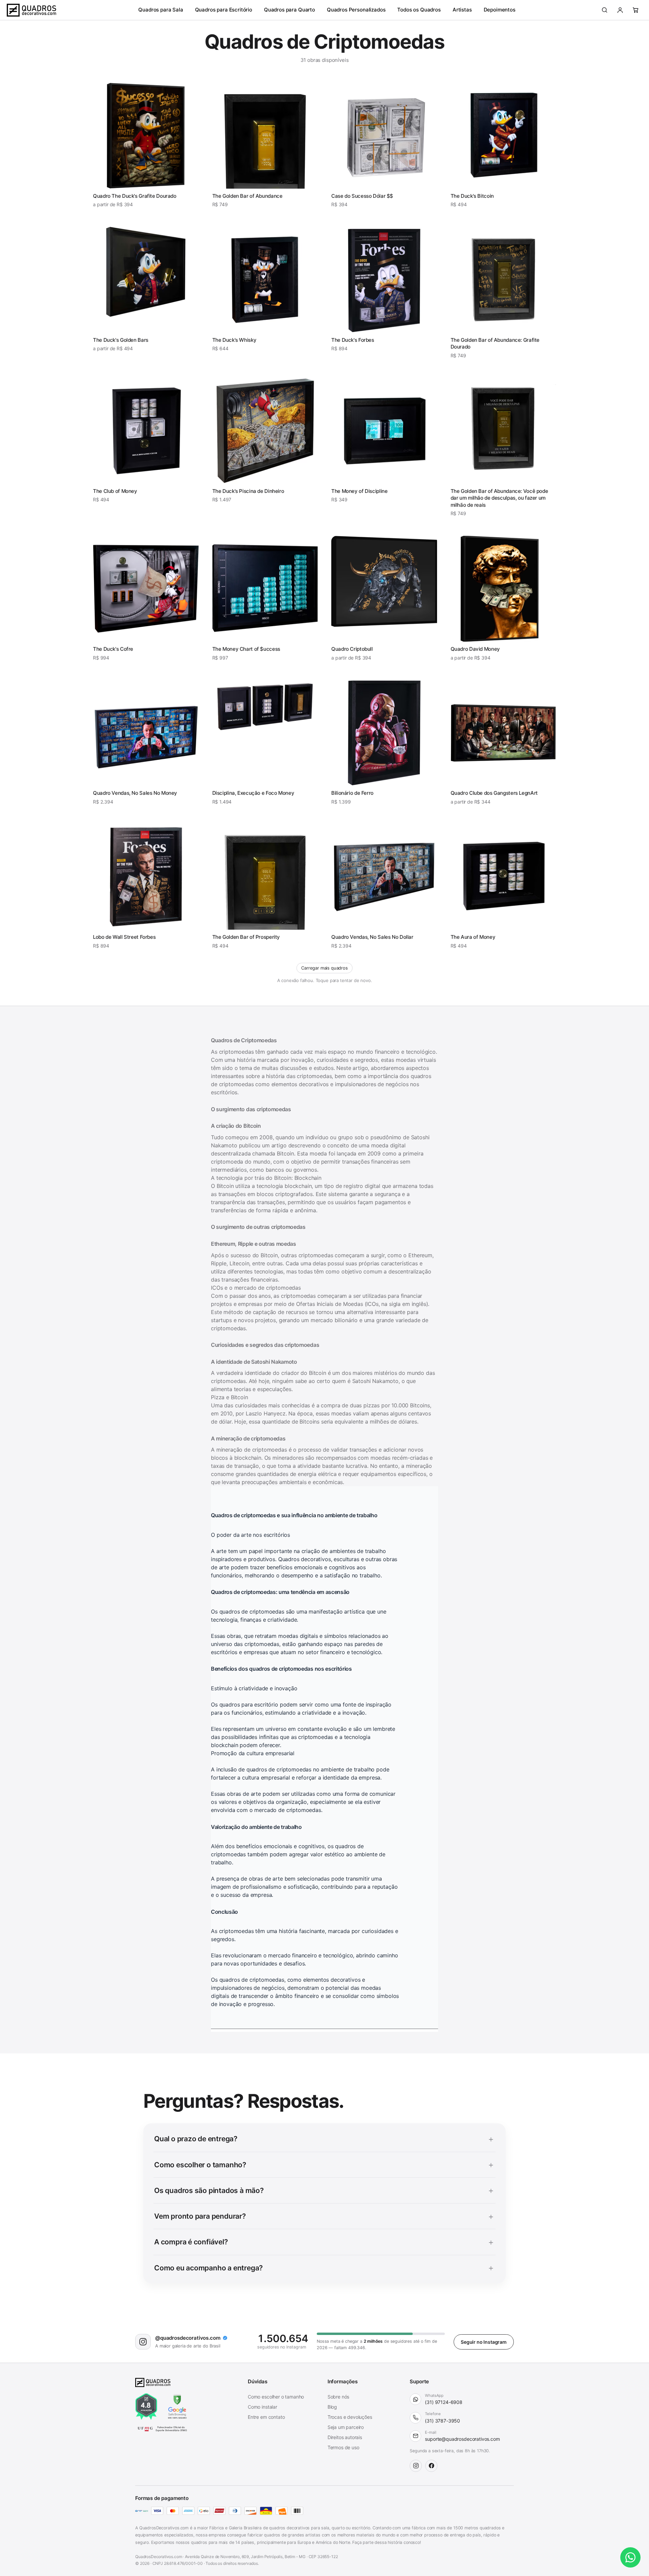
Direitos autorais (345, 2427)
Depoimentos (500, 10)
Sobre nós (339, 2386)
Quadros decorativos (304, 1548)
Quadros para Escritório (224, 10)
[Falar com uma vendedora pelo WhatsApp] (630, 2557)
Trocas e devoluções (350, 2406)
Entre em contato (266, 2406)
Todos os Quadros (419, 10)
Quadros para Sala (161, 10)
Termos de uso (343, 2437)
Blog (332, 2396)
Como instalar (262, 2396)
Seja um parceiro (346, 2417)
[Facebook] (431, 2455)
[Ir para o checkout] (635, 10)
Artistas (462, 10)
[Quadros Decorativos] (31, 10)
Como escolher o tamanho (276, 2386)
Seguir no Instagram (484, 2331)
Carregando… (324, 968)
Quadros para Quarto (290, 10)
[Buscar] (604, 10)
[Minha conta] (620, 10)
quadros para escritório (249, 1694)
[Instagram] (416, 2455)
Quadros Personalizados (356, 10)
